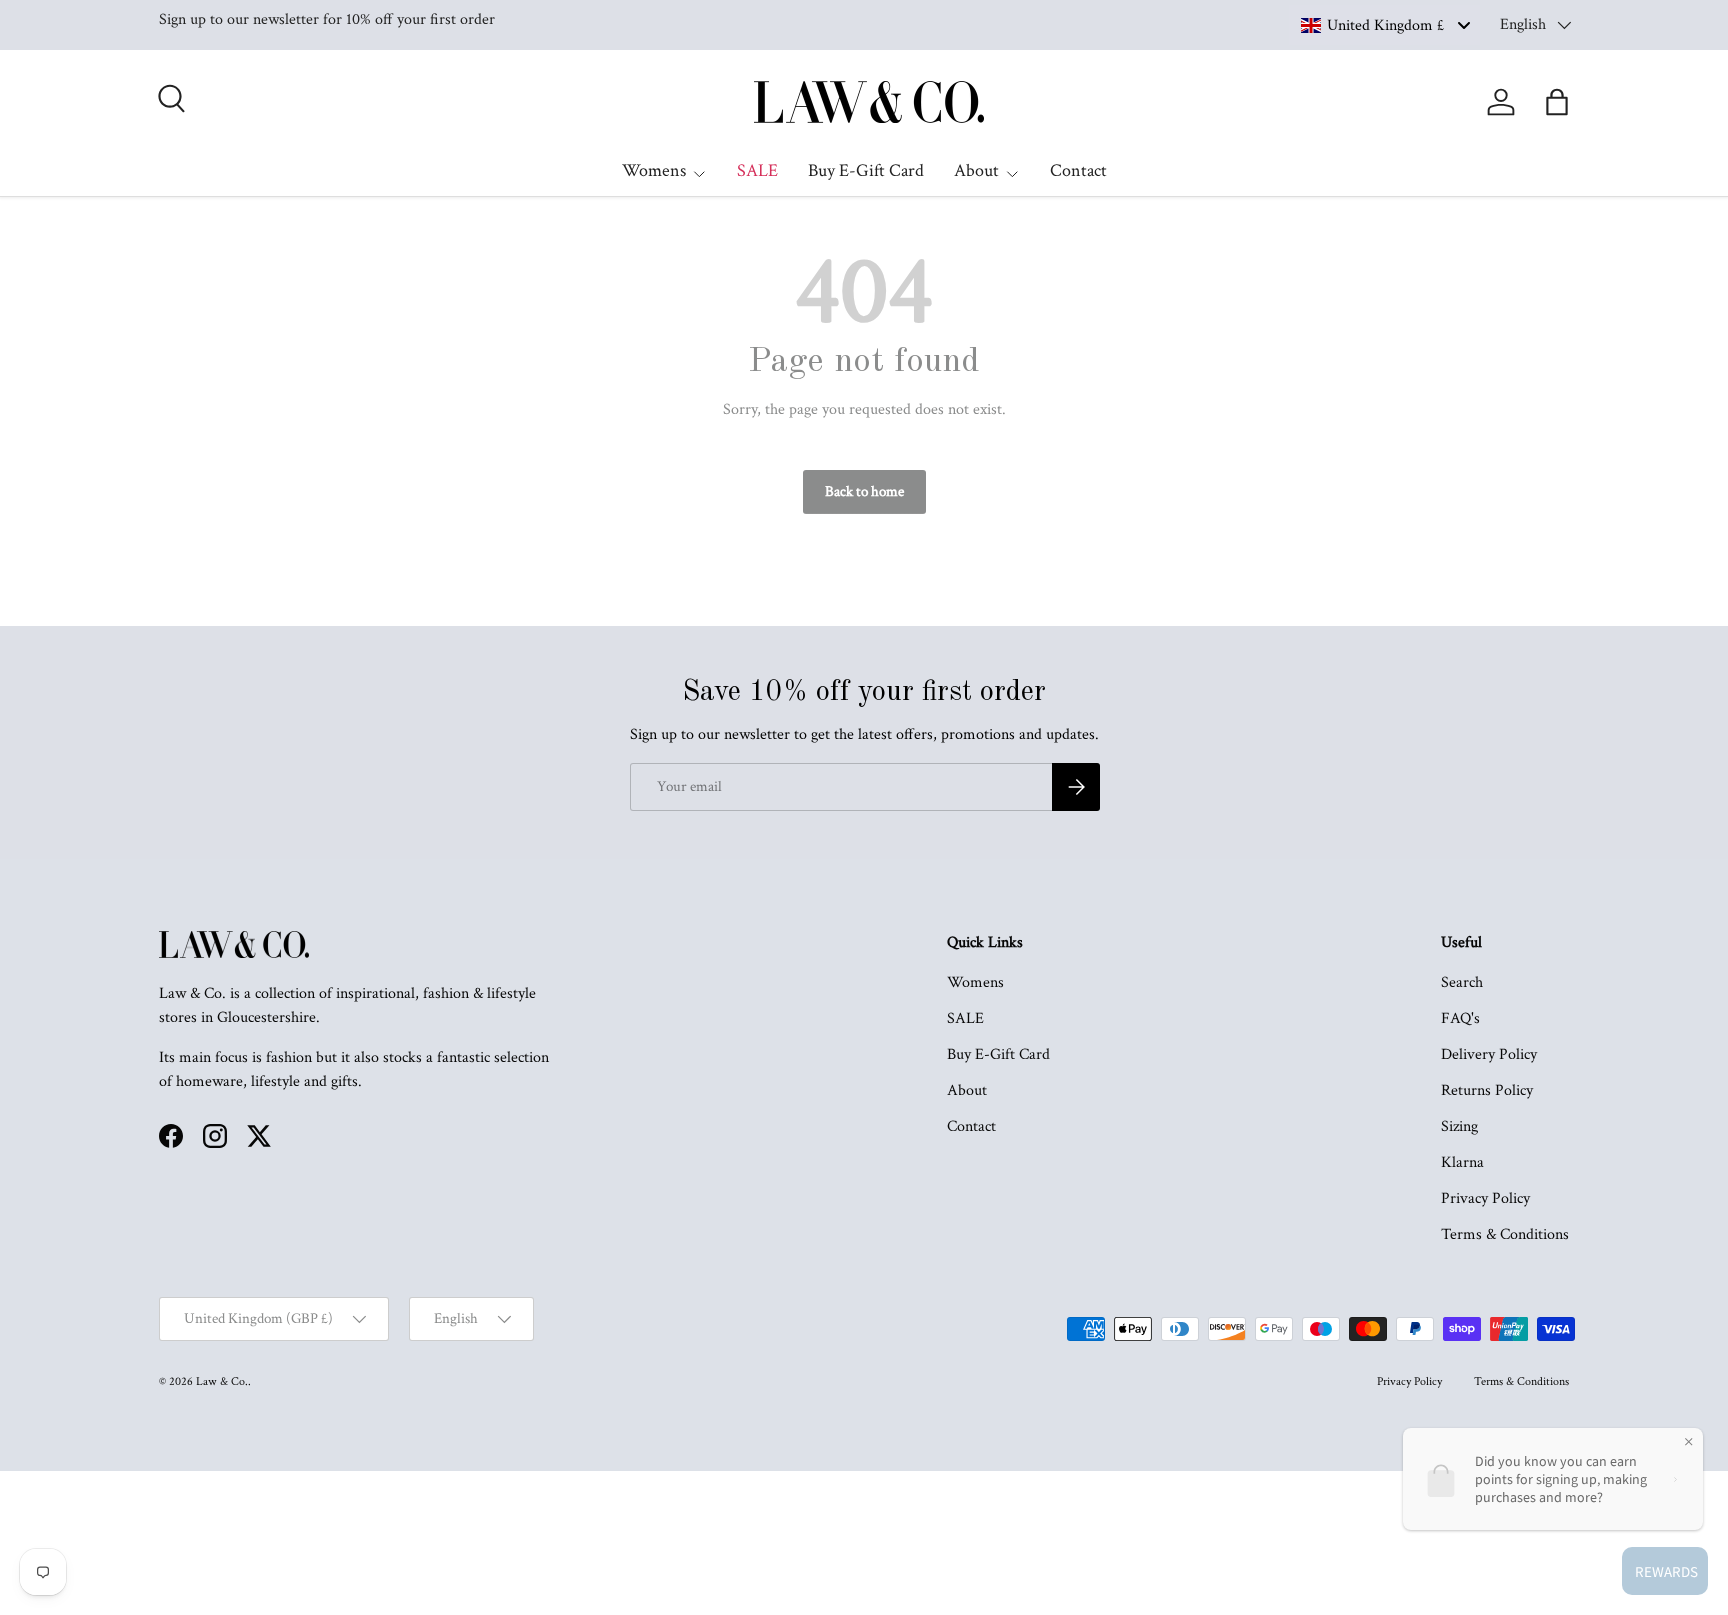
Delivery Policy (1489, 1054)
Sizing (1459, 1126)
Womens (654, 170)
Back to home (864, 491)
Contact (1078, 170)
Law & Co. (222, 1381)
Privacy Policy (1485, 1198)
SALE (757, 170)
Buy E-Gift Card (866, 170)
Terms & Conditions (1505, 1234)
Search (1462, 982)
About (976, 170)
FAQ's (1460, 1018)
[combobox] (1384, 25)
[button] (1557, 102)
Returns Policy (1487, 1090)
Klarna (1462, 1162)
